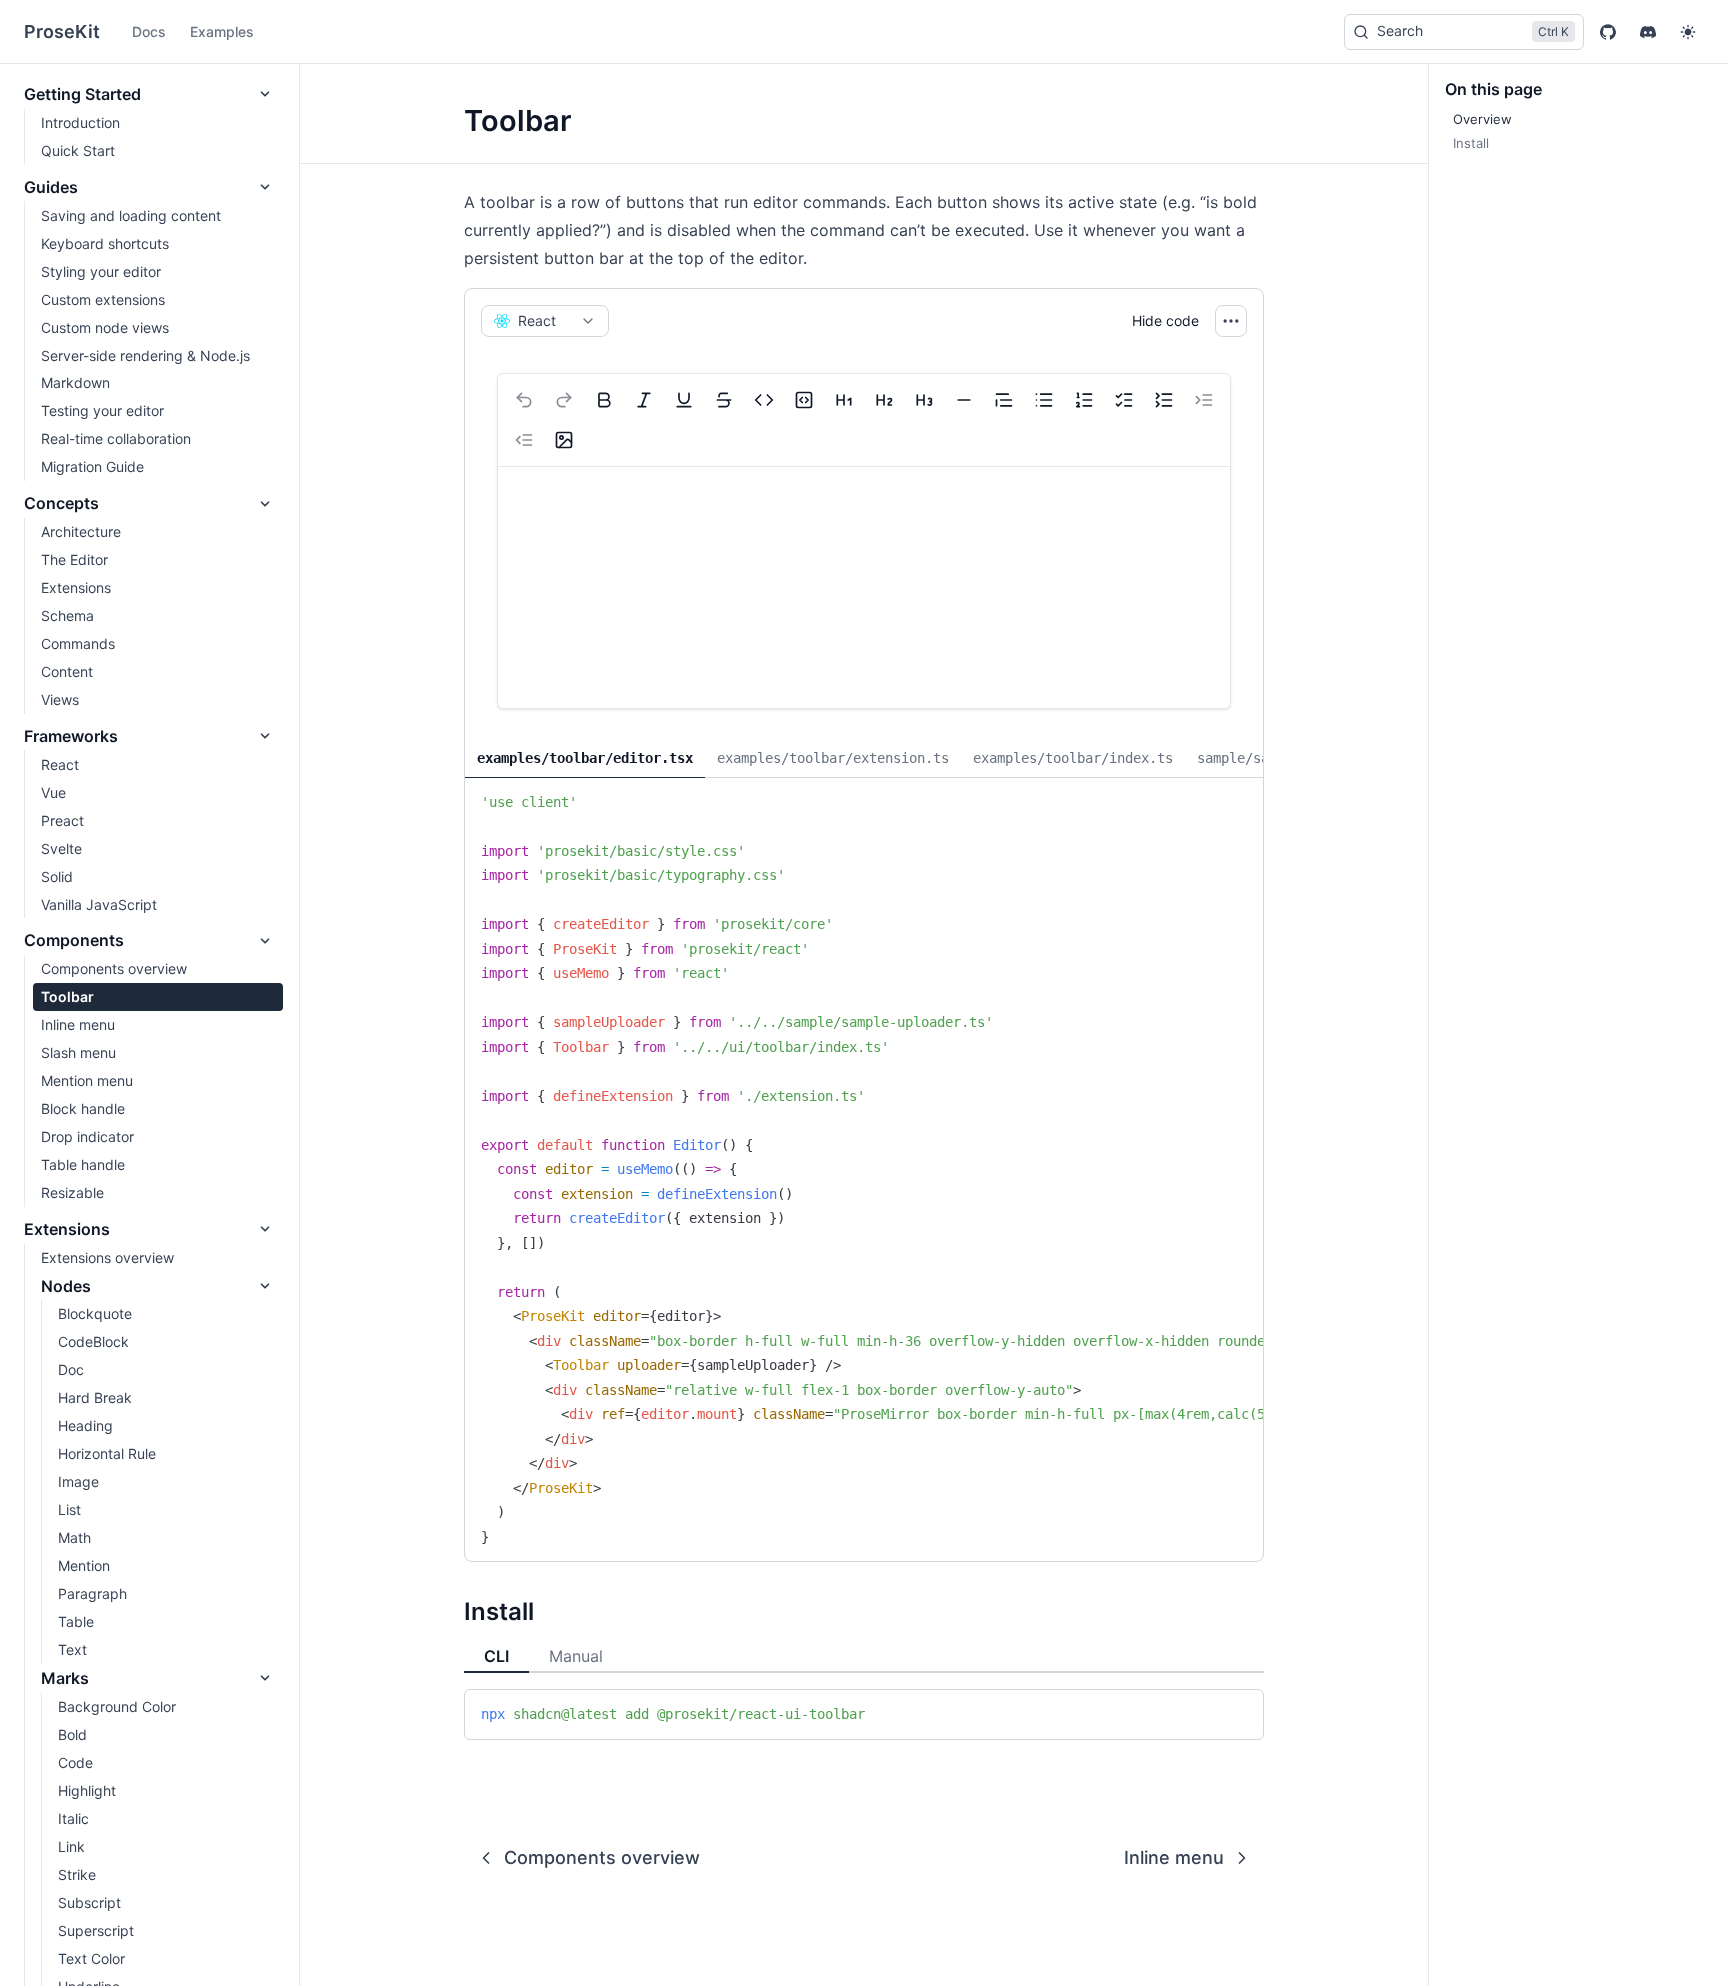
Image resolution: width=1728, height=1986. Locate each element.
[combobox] (545, 321)
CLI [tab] (496, 1656)
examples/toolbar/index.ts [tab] (1073, 758)
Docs (149, 31)
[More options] (1231, 321)
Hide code (1165, 320)
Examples (222, 31)
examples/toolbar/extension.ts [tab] (833, 758)
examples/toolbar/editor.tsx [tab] (585, 758)
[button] (1688, 32)
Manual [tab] (576, 1656)
